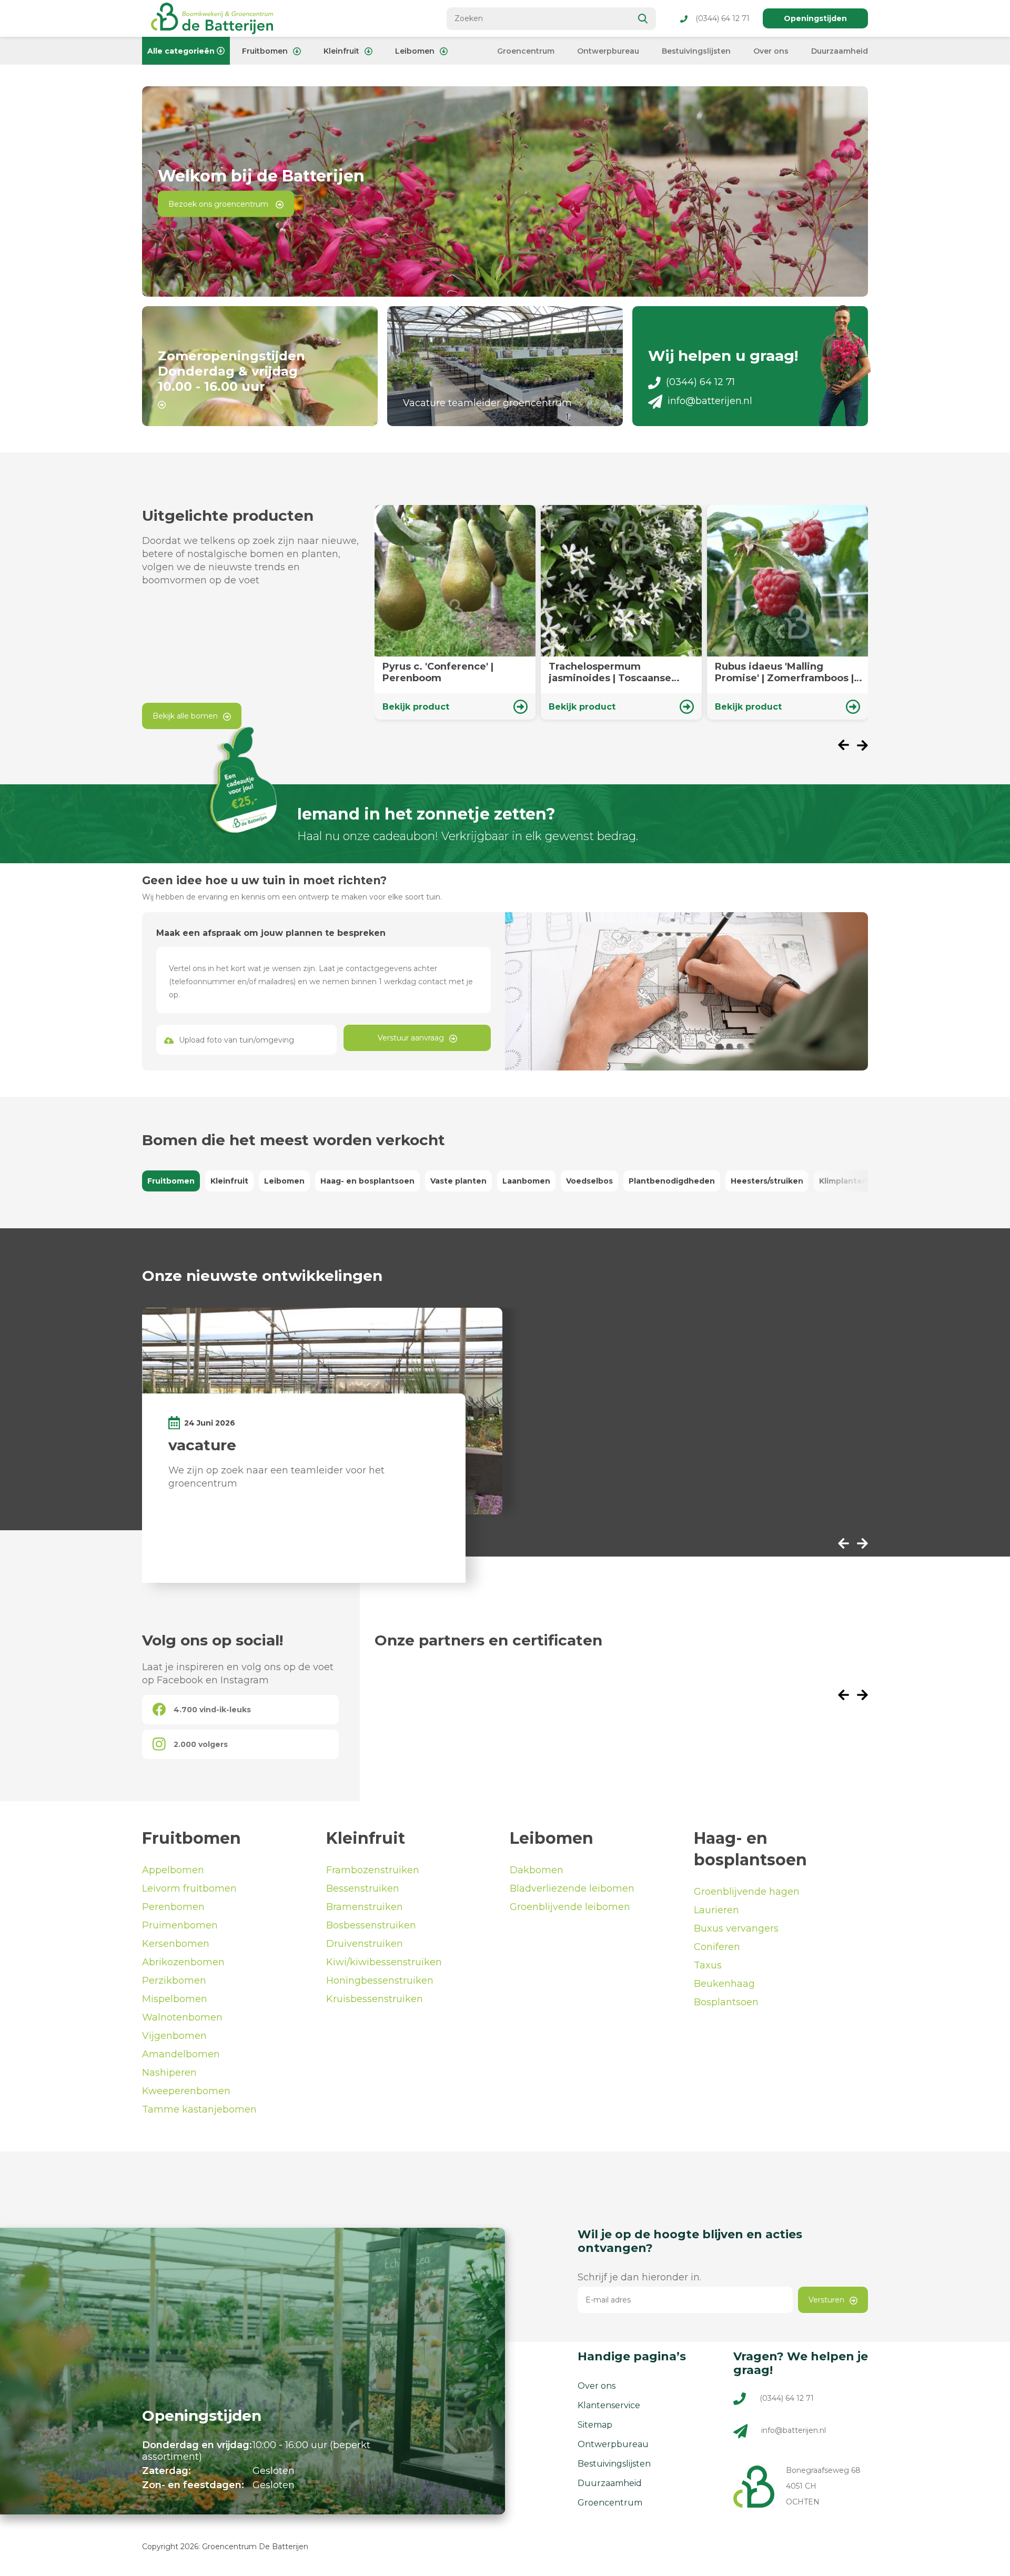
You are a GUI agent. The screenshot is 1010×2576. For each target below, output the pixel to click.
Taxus (708, 1965)
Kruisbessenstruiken (375, 1999)
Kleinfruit (341, 51)
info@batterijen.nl (710, 401)
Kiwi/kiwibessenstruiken (384, 1962)
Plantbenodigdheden (672, 1181)
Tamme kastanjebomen (199, 2109)
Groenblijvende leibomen (570, 1907)
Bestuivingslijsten (696, 51)
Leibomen (415, 51)
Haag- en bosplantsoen (367, 1181)
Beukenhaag (724, 1984)
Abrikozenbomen (183, 1962)
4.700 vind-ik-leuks (212, 1710)
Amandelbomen (181, 2054)
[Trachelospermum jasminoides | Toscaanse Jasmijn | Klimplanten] (621, 612)
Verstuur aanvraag (411, 1038)
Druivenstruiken (365, 1944)
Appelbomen (173, 1870)
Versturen (826, 2300)
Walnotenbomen (182, 2017)
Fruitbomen (265, 51)
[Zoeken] (643, 19)
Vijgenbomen (174, 2036)
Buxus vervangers (736, 1928)
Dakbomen (537, 1870)
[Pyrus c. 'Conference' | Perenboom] (455, 612)
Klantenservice (609, 2405)
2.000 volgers (201, 1744)
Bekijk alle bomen (185, 716)
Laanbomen (526, 1181)
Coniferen (717, 1947)
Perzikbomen (174, 1981)
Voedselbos (589, 1181)
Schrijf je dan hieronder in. (639, 2277)
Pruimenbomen (180, 1925)
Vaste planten (458, 1181)
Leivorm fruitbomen (189, 1888)
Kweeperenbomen (186, 2091)
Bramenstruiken (365, 1907)
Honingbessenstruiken (380, 1981)
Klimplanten (843, 1181)
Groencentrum (526, 51)
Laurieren (716, 1910)
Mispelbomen (175, 1999)
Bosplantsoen (726, 2002)
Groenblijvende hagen (747, 1892)
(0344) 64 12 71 (723, 18)
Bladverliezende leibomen (572, 1888)
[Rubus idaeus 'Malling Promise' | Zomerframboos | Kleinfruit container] (787, 612)
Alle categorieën (181, 51)
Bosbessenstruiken (371, 1925)
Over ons (771, 51)
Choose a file (247, 1040)
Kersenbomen (176, 1944)
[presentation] (847, 746)
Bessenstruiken (363, 1888)
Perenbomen (173, 1907)
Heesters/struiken (767, 1181)
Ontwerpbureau (608, 51)
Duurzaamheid (840, 51)
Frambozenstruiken (373, 1870)
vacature (202, 1445)
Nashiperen (169, 2073)
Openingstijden (815, 18)
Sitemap (595, 2425)
